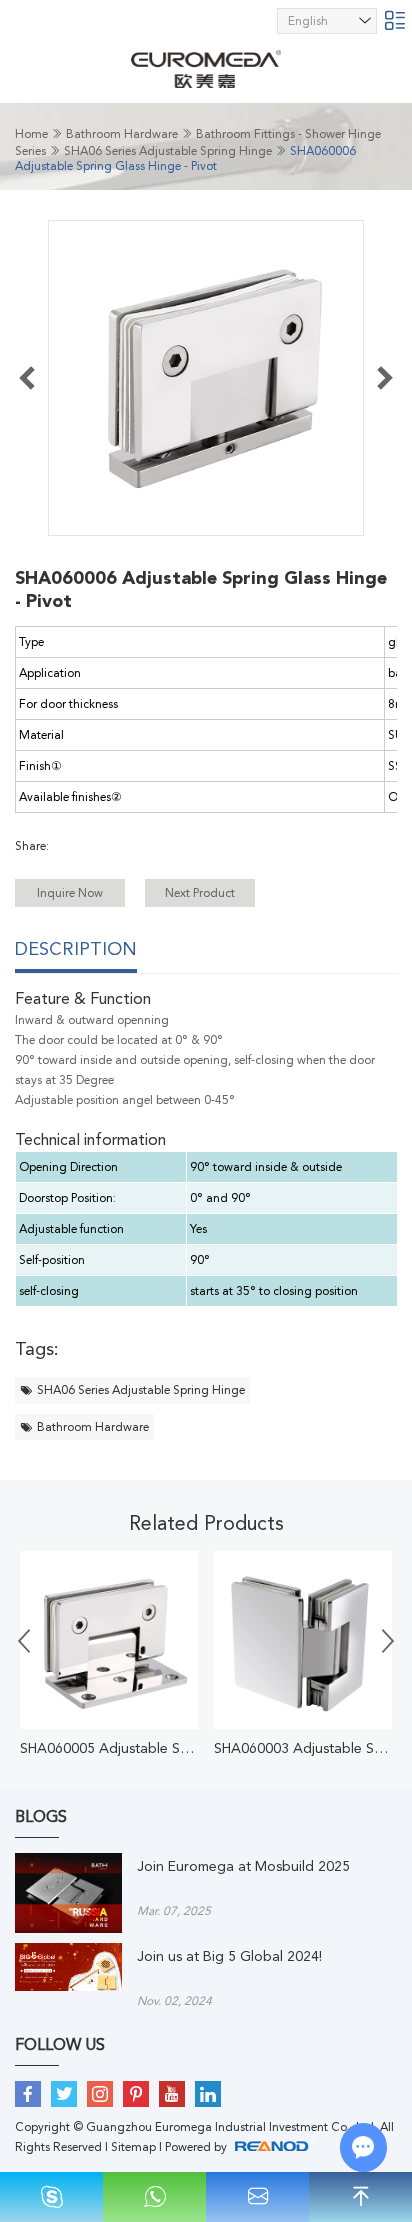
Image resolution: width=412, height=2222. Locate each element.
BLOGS (41, 1816)
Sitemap (133, 2147)
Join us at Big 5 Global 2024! (229, 1956)
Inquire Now (70, 893)
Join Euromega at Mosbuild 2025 (243, 1866)
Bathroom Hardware (122, 134)
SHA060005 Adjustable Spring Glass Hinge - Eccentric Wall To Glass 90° (109, 1748)
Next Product (200, 893)
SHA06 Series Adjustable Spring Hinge (168, 151)
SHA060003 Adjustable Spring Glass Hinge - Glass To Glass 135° (303, 1748)
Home (31, 134)
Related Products (206, 1523)
